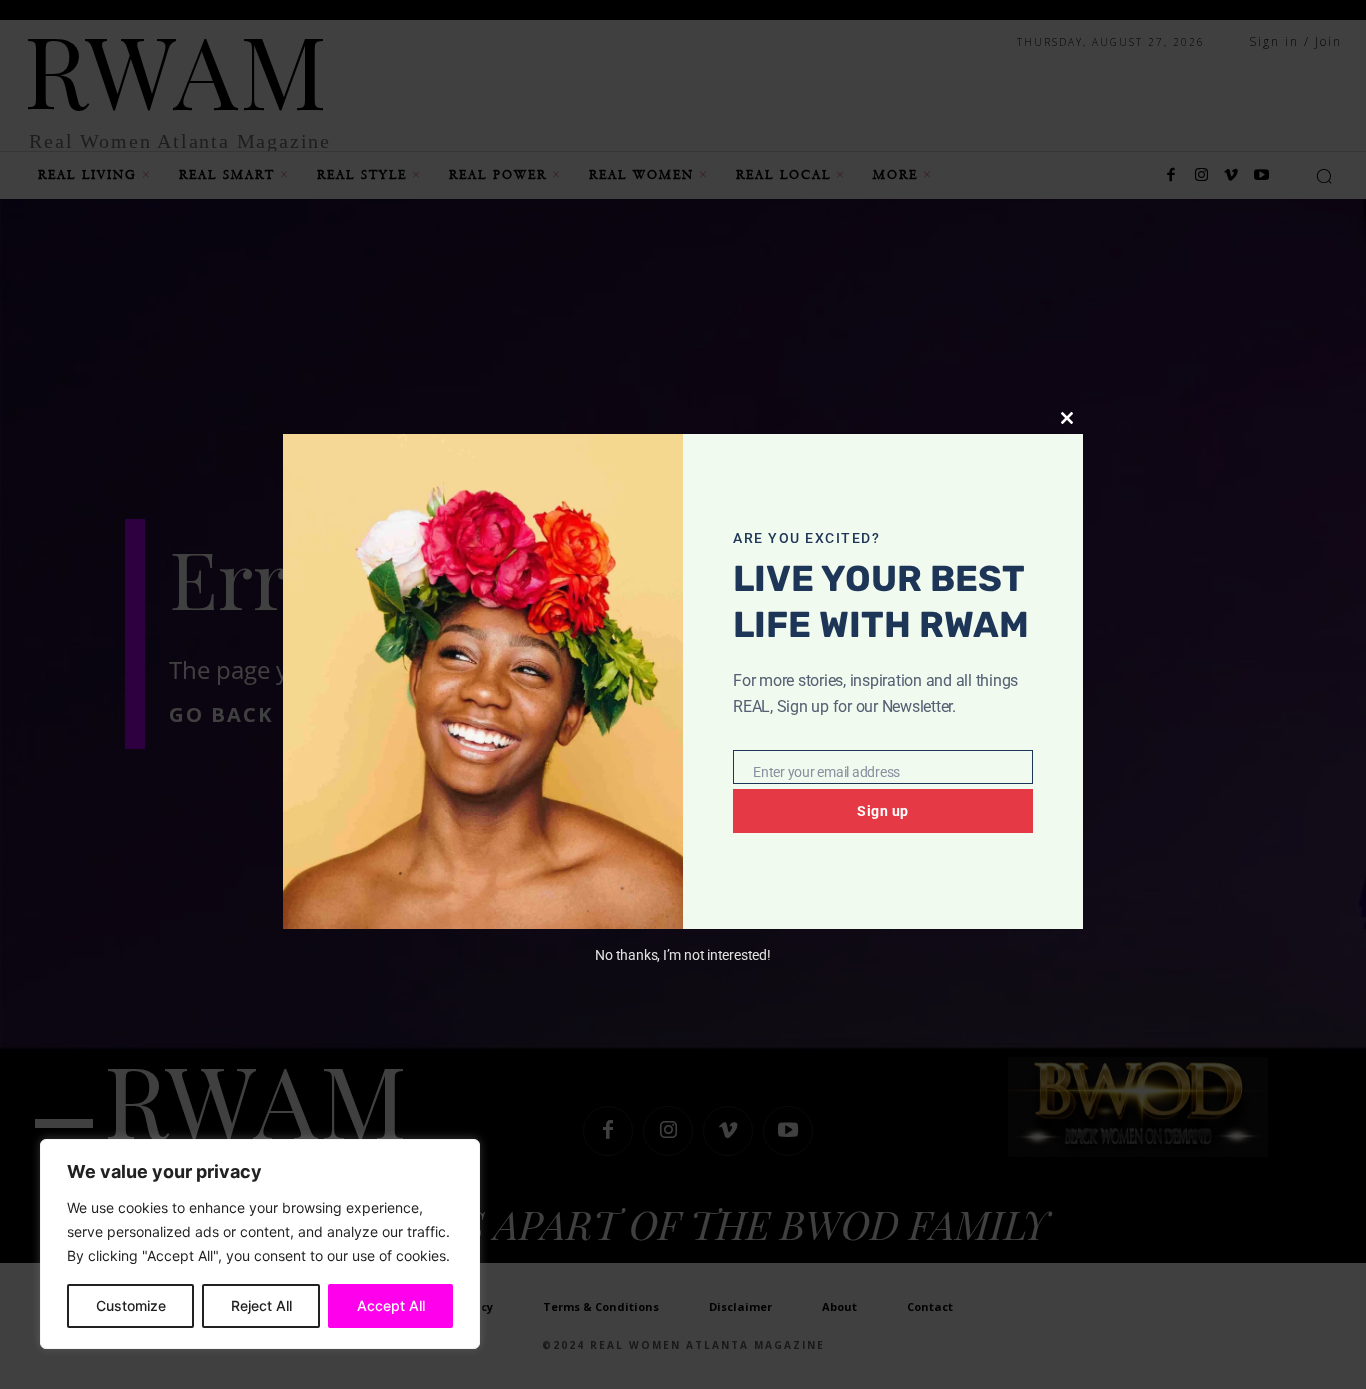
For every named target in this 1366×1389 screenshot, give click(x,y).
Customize (131, 1305)
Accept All (391, 1305)
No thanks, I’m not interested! (682, 955)
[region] (260, 1244)
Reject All (261, 1305)
